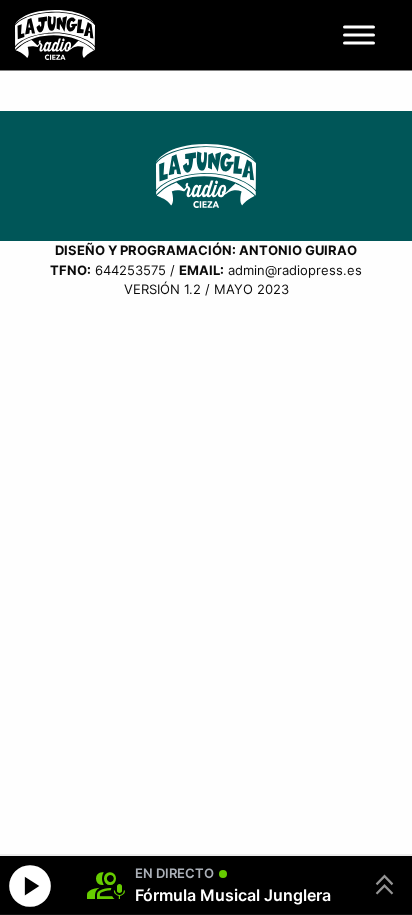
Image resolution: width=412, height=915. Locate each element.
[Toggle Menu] (359, 34)
